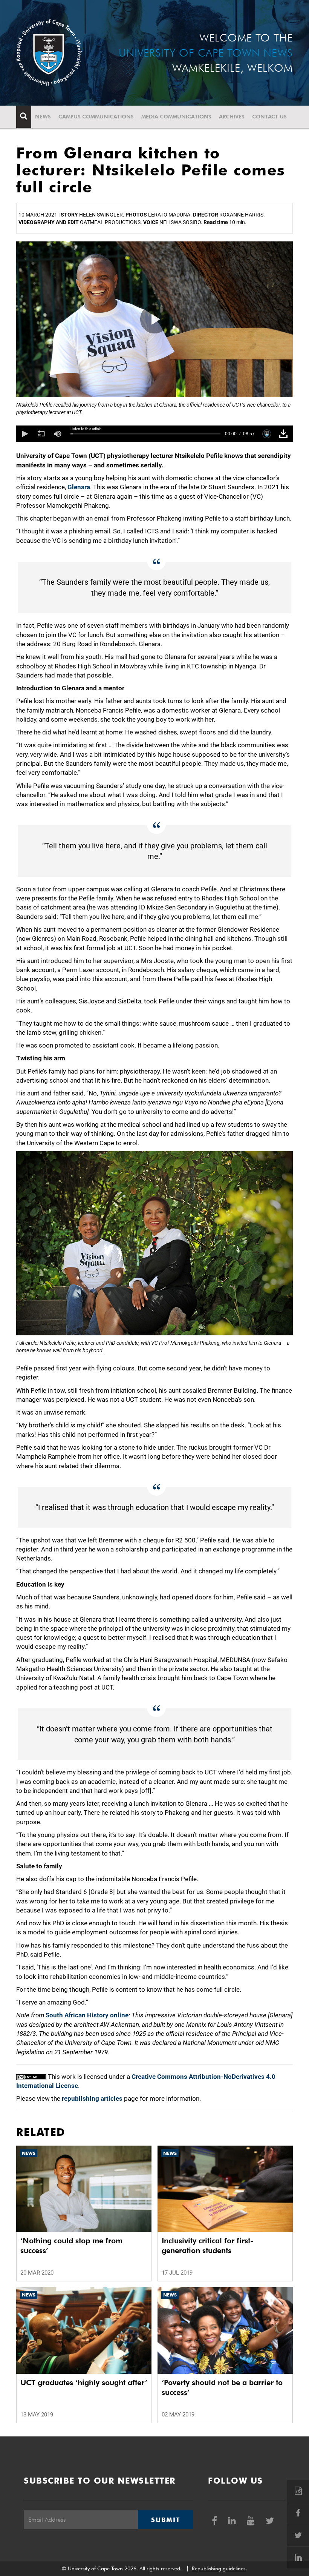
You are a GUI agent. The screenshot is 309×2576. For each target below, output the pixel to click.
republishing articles (92, 2098)
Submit (165, 2520)
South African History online (87, 2015)
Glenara (79, 487)
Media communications (176, 117)
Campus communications (96, 117)
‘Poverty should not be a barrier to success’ (222, 2387)
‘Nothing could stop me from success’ (71, 2246)
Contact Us (269, 117)
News (43, 117)
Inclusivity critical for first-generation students (207, 2246)
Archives (232, 117)
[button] (24, 434)
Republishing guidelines (219, 2568)
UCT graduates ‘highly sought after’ (84, 2382)
